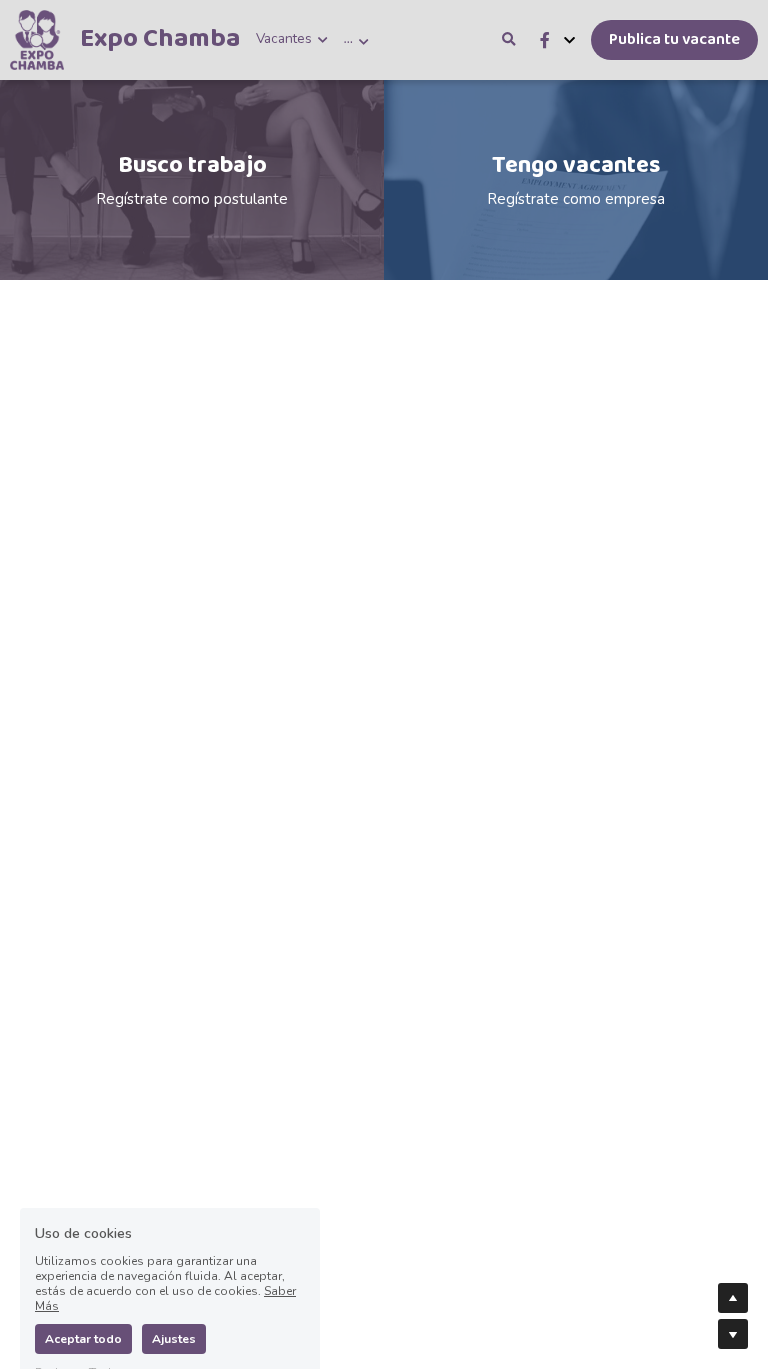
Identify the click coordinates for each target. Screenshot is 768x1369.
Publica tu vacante (674, 39)
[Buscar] (509, 40)
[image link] (37, 38)
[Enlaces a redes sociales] (545, 40)
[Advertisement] (384, 420)
